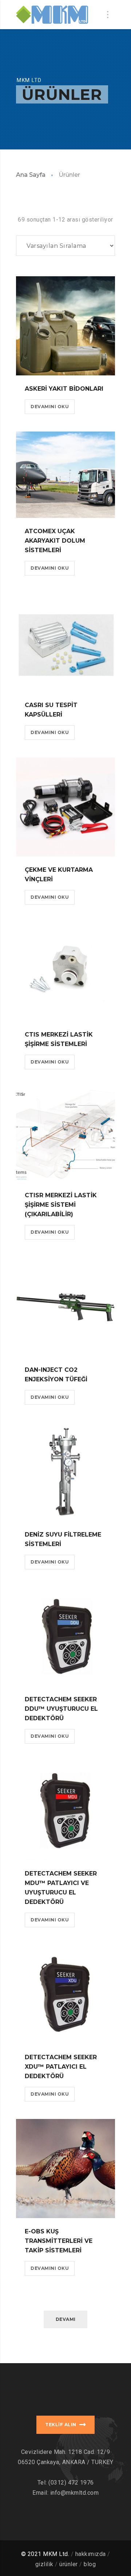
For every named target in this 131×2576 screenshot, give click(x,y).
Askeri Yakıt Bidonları (64, 389)
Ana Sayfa (31, 175)
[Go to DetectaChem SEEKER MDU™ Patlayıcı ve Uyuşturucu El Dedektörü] (65, 1811)
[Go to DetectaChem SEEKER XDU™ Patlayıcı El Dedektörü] (65, 1994)
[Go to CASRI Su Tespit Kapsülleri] (65, 642)
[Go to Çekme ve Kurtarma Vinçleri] (65, 807)
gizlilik (44, 2564)
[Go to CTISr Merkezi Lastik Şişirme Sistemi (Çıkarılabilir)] (65, 1135)
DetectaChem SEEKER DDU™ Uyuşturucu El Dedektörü (61, 1709)
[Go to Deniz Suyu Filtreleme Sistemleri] (65, 1472)
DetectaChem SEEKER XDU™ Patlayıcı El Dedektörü (61, 2067)
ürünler (69, 2564)
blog (90, 2564)
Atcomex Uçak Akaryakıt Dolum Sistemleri (55, 541)
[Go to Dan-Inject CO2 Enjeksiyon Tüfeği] (65, 1307)
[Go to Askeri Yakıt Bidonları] (65, 326)
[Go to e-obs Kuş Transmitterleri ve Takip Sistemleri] (65, 2169)
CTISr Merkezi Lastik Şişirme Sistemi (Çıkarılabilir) (61, 1205)
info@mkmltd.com (75, 2493)
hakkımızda (91, 2554)
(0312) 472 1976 (71, 2483)
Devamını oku (50, 407)
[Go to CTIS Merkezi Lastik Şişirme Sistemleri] (65, 972)
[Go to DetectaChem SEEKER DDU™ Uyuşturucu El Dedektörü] (65, 1636)
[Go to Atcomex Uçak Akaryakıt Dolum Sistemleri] (65, 475)
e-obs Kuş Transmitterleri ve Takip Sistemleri (59, 2241)
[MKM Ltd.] (52, 15)
